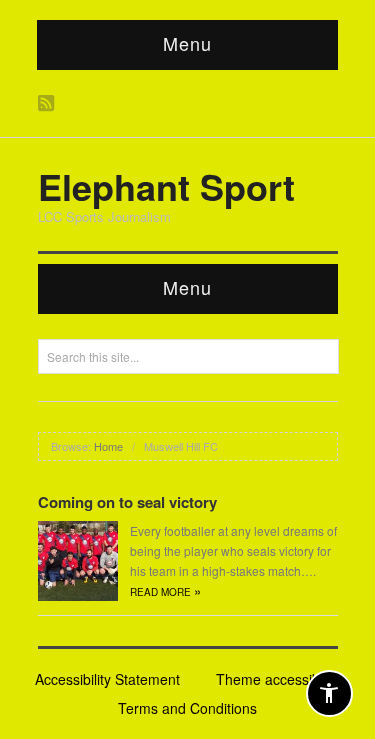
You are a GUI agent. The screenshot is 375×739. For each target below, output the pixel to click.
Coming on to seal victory (127, 502)
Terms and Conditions (187, 708)
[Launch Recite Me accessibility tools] (329, 693)
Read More (165, 592)
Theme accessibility (278, 679)
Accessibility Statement (107, 679)
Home (108, 446)
